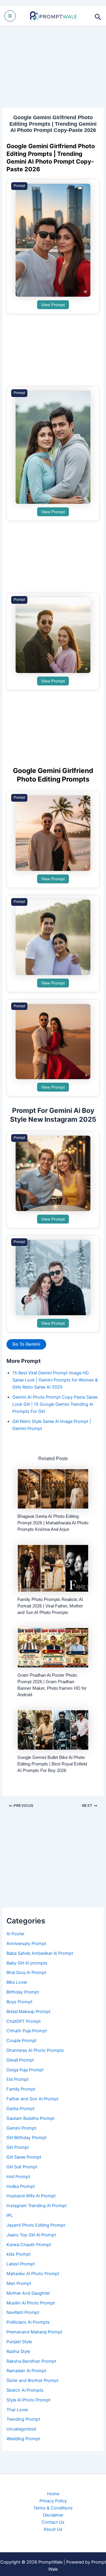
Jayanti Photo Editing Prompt (36, 2225)
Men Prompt (19, 2283)
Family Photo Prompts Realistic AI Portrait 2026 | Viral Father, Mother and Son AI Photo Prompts (50, 1606)
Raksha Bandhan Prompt (31, 2361)
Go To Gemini (26, 1344)
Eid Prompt (18, 2079)
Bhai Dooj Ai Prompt (26, 1973)
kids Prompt (19, 2254)
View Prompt (53, 305)
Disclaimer (53, 2515)
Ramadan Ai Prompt (26, 2371)
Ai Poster (15, 1934)
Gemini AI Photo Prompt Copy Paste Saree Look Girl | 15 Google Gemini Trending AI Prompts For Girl (55, 1404)
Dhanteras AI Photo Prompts (35, 2050)
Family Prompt (21, 2089)
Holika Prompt (21, 2186)
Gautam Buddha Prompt (30, 2118)
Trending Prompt (23, 2419)
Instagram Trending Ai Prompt (37, 2206)
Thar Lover (17, 2410)
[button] (98, 16)
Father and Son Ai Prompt (32, 2099)
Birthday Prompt (23, 1992)
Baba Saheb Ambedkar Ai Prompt (40, 1953)
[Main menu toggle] (10, 16)
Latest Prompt (21, 2264)
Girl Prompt (18, 2147)
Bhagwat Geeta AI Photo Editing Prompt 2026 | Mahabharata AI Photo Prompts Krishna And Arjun (53, 1523)
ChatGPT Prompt (24, 2021)
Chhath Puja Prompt (27, 2031)
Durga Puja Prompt (25, 2070)
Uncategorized (21, 2429)
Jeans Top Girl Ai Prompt (31, 2235)
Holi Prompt (18, 2177)
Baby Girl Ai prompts (27, 1963)
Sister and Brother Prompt (32, 2380)
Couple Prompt (21, 2041)
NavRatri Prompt (23, 2312)
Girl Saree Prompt (24, 2157)
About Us (53, 2529)
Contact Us (53, 2522)
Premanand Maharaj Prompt (34, 2332)
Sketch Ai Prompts (25, 2390)
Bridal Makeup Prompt (28, 2012)
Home (53, 2494)
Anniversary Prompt (26, 1944)
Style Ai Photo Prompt (28, 2400)
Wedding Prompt (23, 2439)
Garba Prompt (20, 2109)
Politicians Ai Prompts (28, 2322)
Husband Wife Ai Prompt (31, 2196)
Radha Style (18, 2351)
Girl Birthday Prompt (26, 2138)
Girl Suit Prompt (22, 2167)
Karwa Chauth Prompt (29, 2245)
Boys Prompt (19, 2002)
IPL (10, 2215)
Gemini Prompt (21, 2128)
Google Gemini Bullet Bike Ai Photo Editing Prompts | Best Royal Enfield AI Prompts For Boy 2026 (52, 1764)
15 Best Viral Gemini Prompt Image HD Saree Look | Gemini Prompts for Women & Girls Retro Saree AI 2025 (55, 1380)
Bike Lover (17, 1982)
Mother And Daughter (28, 2293)
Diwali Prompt (20, 2060)
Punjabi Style (19, 2342)
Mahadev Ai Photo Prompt (33, 2274)
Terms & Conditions (53, 2508)
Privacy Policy (53, 2501)
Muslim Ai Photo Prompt (31, 2303)
